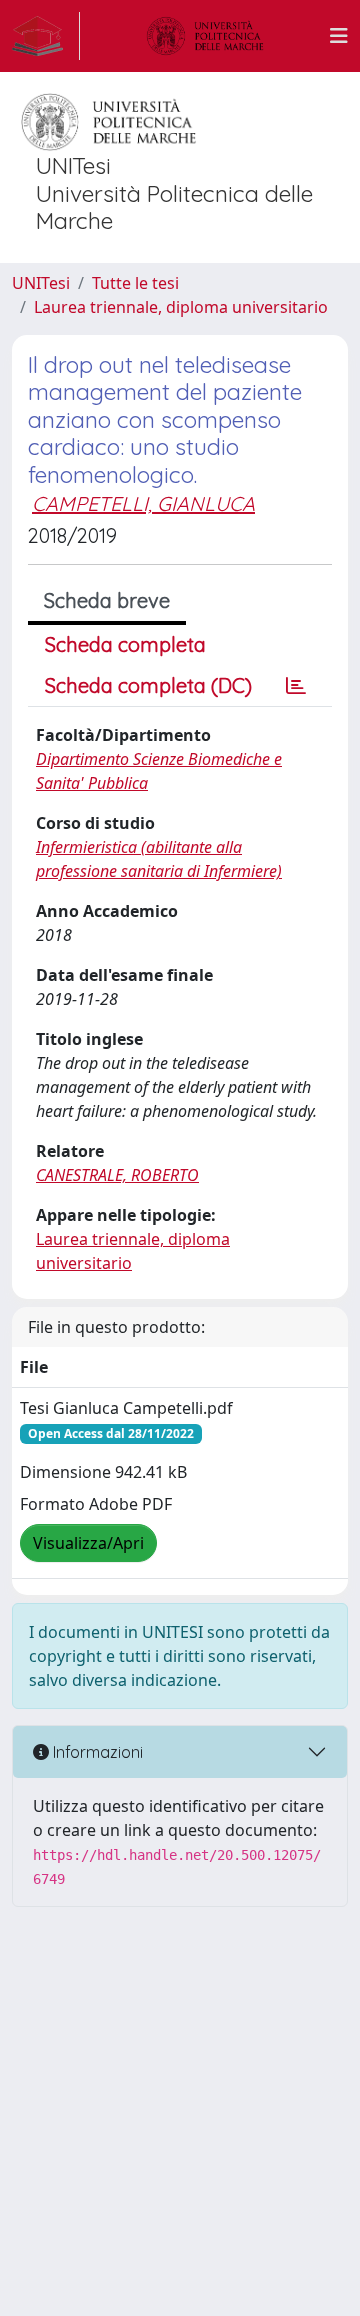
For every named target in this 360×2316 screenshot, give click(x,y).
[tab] (296, 686)
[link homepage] (46, 36)
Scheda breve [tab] (107, 600)
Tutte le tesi (135, 283)
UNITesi (41, 283)
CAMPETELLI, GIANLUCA (143, 503)
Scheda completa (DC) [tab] (148, 685)
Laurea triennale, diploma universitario (181, 307)
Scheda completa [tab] (125, 644)
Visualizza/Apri (88, 1543)
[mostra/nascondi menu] (339, 36)
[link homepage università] (205, 36)
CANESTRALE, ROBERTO (117, 1175)
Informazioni (96, 1752)
